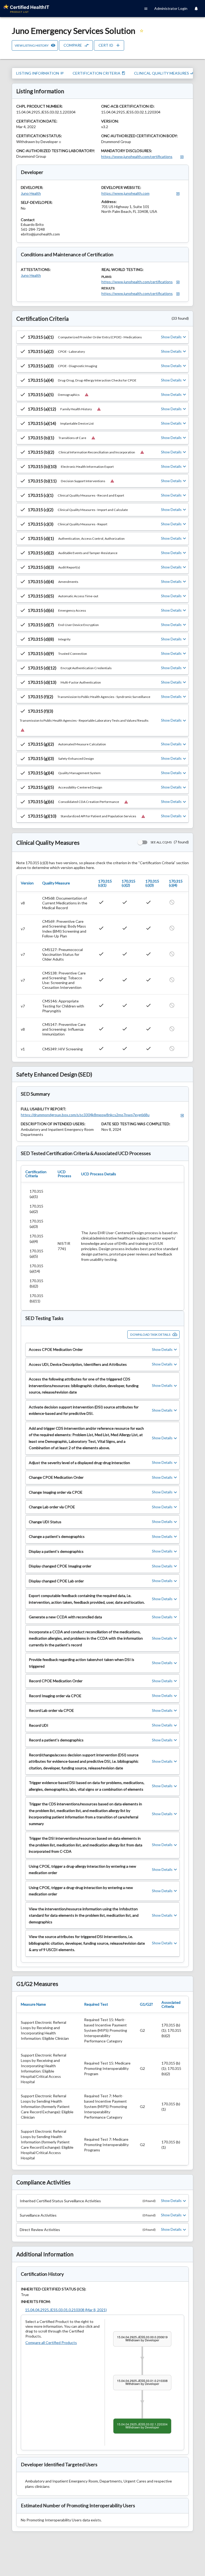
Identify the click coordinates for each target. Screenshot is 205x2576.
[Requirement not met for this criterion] (87, 395)
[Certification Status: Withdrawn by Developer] (60, 142)
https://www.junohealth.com (125, 193)
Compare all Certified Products (51, 2343)
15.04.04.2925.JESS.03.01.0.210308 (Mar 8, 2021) (66, 2310)
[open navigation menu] (146, 9)
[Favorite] (142, 31)
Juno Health (31, 193)
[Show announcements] (196, 9)
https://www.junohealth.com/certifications (137, 157)
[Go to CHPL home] (28, 9)
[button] (102, 337)
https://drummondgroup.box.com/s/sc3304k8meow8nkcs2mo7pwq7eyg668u (85, 1115)
